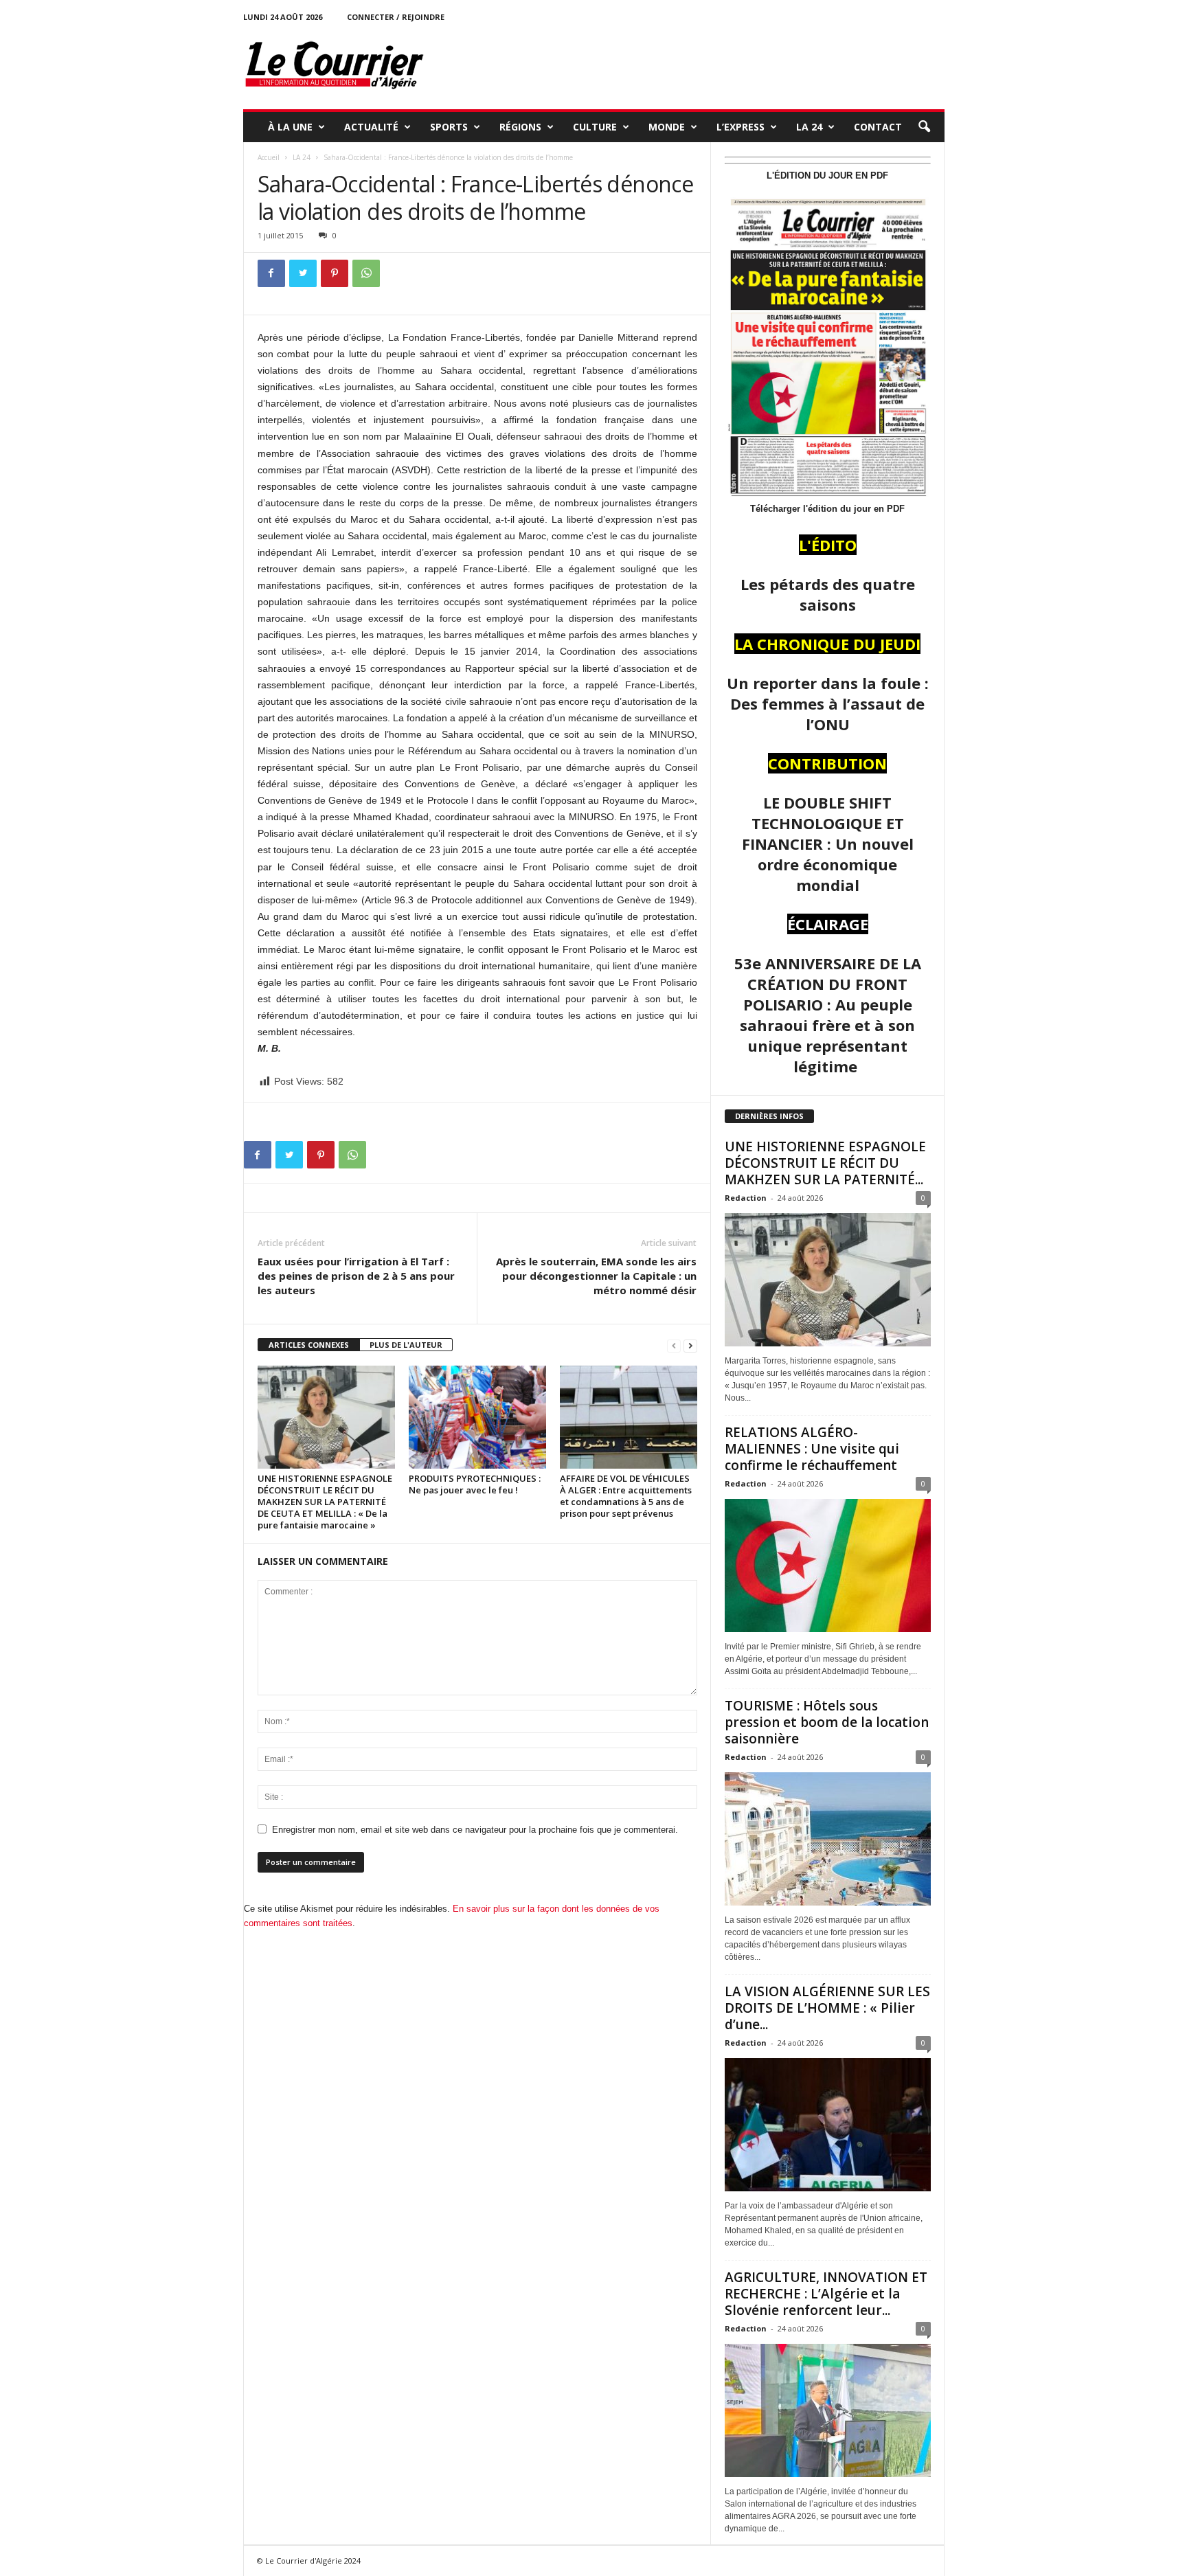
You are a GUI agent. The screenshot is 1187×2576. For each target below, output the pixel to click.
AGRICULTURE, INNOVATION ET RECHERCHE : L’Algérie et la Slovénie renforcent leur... (826, 2294)
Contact (878, 127)
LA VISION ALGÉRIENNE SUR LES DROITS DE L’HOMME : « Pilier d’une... (827, 2008)
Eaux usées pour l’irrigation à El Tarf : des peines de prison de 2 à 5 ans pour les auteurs (356, 1276)
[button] (924, 127)
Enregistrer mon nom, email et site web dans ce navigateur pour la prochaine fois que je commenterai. (475, 1830)
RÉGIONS (520, 127)
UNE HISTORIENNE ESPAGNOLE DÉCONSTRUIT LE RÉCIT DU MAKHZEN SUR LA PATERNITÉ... (825, 1163)
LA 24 (809, 127)
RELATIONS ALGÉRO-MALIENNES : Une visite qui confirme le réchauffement (812, 1449)
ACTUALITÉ (371, 127)
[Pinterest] (335, 273)
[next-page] (690, 1345)
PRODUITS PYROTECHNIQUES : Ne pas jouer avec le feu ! (475, 1484)
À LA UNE (290, 127)
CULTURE (595, 127)
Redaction (746, 1198)
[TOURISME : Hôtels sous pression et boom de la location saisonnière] (828, 1839)
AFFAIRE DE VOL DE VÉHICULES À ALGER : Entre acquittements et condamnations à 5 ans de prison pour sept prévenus (626, 1496)
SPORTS (449, 127)
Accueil (269, 157)
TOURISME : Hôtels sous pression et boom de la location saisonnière (827, 1722)
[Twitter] (303, 273)
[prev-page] (674, 1345)
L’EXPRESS (741, 127)
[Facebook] (271, 273)
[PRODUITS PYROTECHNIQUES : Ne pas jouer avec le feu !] (477, 1417)
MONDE (667, 127)
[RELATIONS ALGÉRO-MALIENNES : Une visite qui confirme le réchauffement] (828, 1566)
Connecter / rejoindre (396, 17)
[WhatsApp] (366, 273)
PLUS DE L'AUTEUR (406, 1345)
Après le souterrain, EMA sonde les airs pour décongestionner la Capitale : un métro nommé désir (596, 1276)
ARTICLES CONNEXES (309, 1345)
